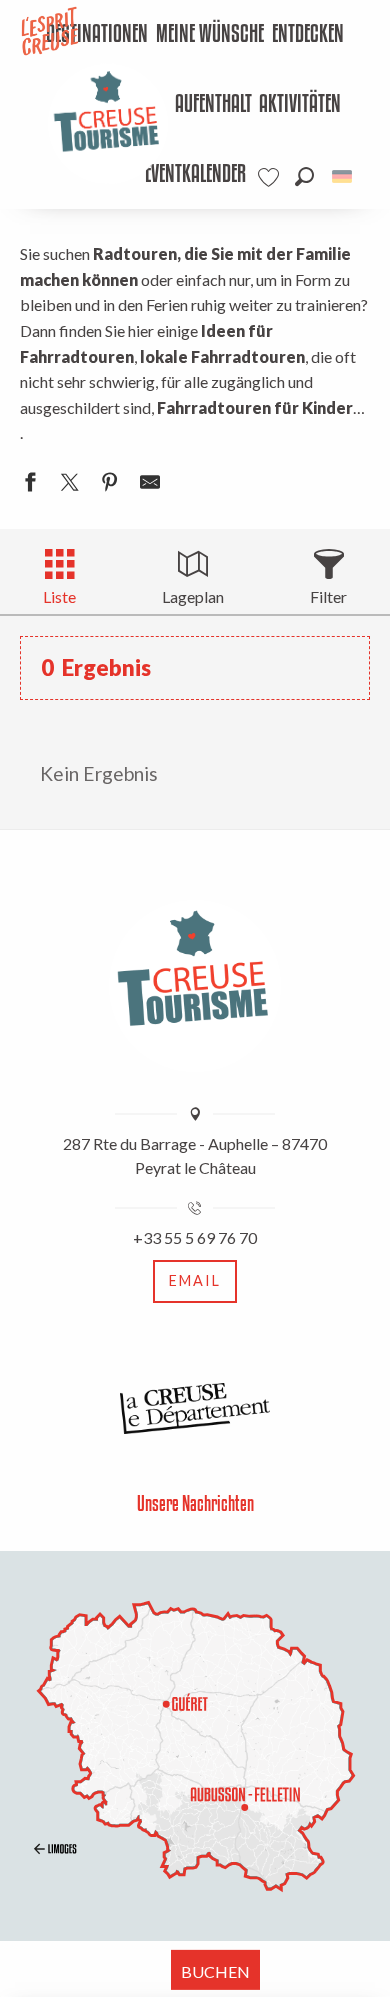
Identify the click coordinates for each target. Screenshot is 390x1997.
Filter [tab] (328, 596)
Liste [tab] (59, 596)
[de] (343, 176)
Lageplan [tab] (193, 596)
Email (195, 1280)
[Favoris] (271, 177)
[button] (304, 176)
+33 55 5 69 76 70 (195, 1237)
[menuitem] (210, 35)
